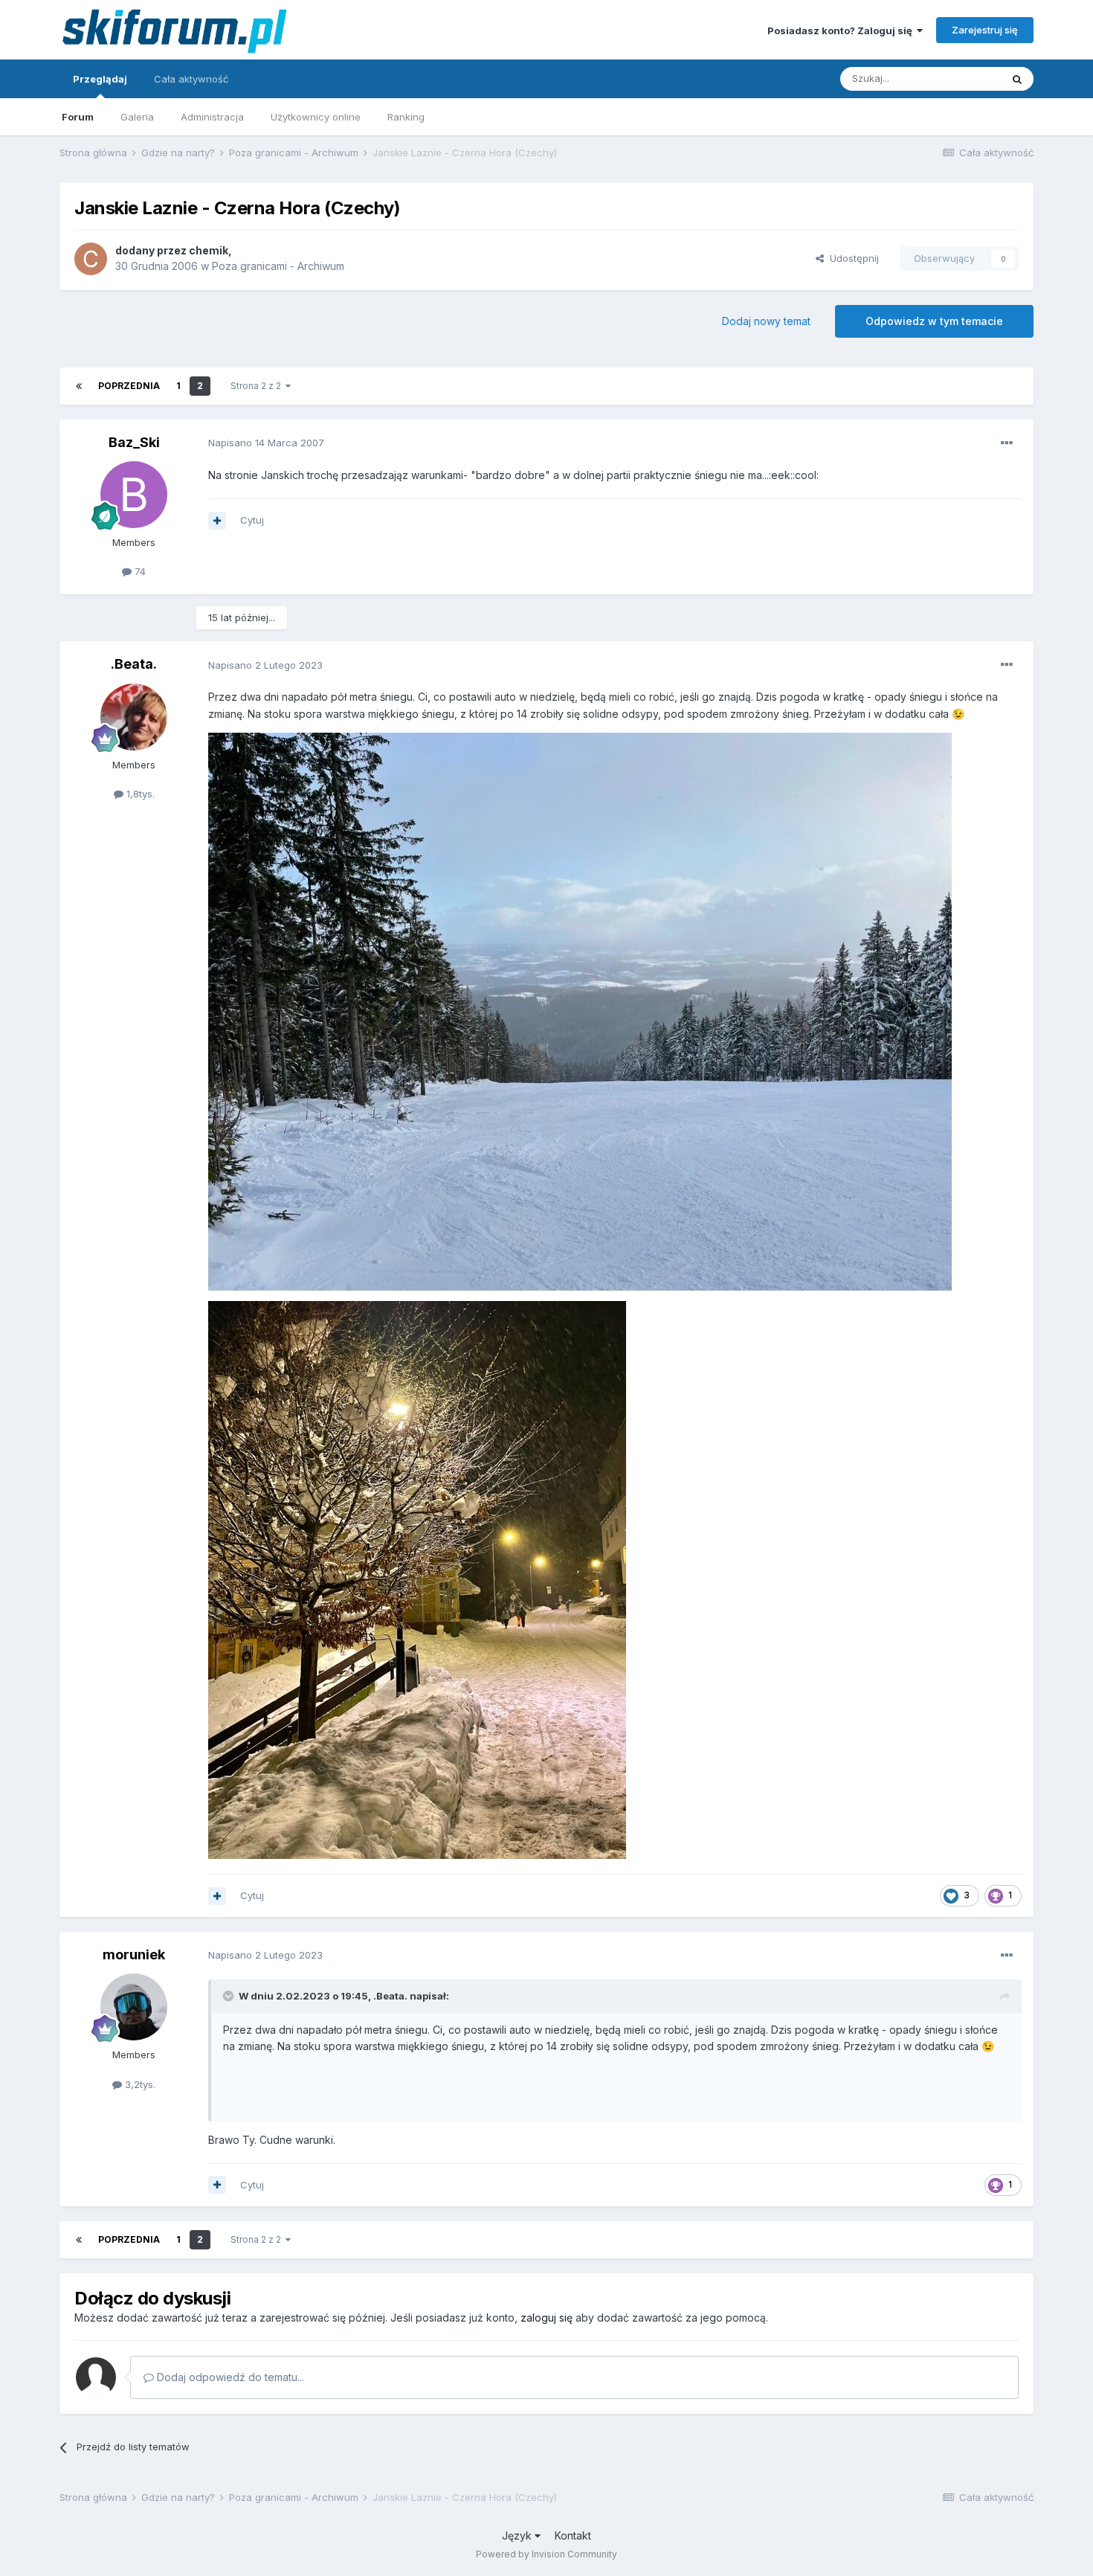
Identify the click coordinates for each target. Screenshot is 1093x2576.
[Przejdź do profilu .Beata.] (134, 717)
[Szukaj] (1017, 79)
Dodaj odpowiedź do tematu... (229, 2377)
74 (139, 571)
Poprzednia (129, 386)
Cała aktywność (191, 79)
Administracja (212, 117)
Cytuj (252, 520)
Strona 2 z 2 (258, 386)
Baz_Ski (134, 442)
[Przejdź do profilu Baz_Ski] (134, 495)
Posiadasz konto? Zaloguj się (842, 30)
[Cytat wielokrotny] (217, 521)
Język (518, 2535)
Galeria (137, 117)
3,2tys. (139, 2084)
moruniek (134, 1955)
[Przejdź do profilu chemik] (91, 259)
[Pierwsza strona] (79, 386)
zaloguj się (546, 2318)
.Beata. (134, 664)
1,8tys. (139, 794)
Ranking (406, 117)
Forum (78, 117)
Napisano (266, 443)
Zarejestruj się (985, 30)
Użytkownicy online (316, 117)
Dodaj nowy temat (766, 321)
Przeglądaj (100, 79)
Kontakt (573, 2535)
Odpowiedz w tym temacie (934, 321)
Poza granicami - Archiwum (278, 266)
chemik (209, 250)
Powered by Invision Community (546, 2554)
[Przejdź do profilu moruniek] (134, 2007)
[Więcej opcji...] (1007, 443)
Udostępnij (851, 258)
